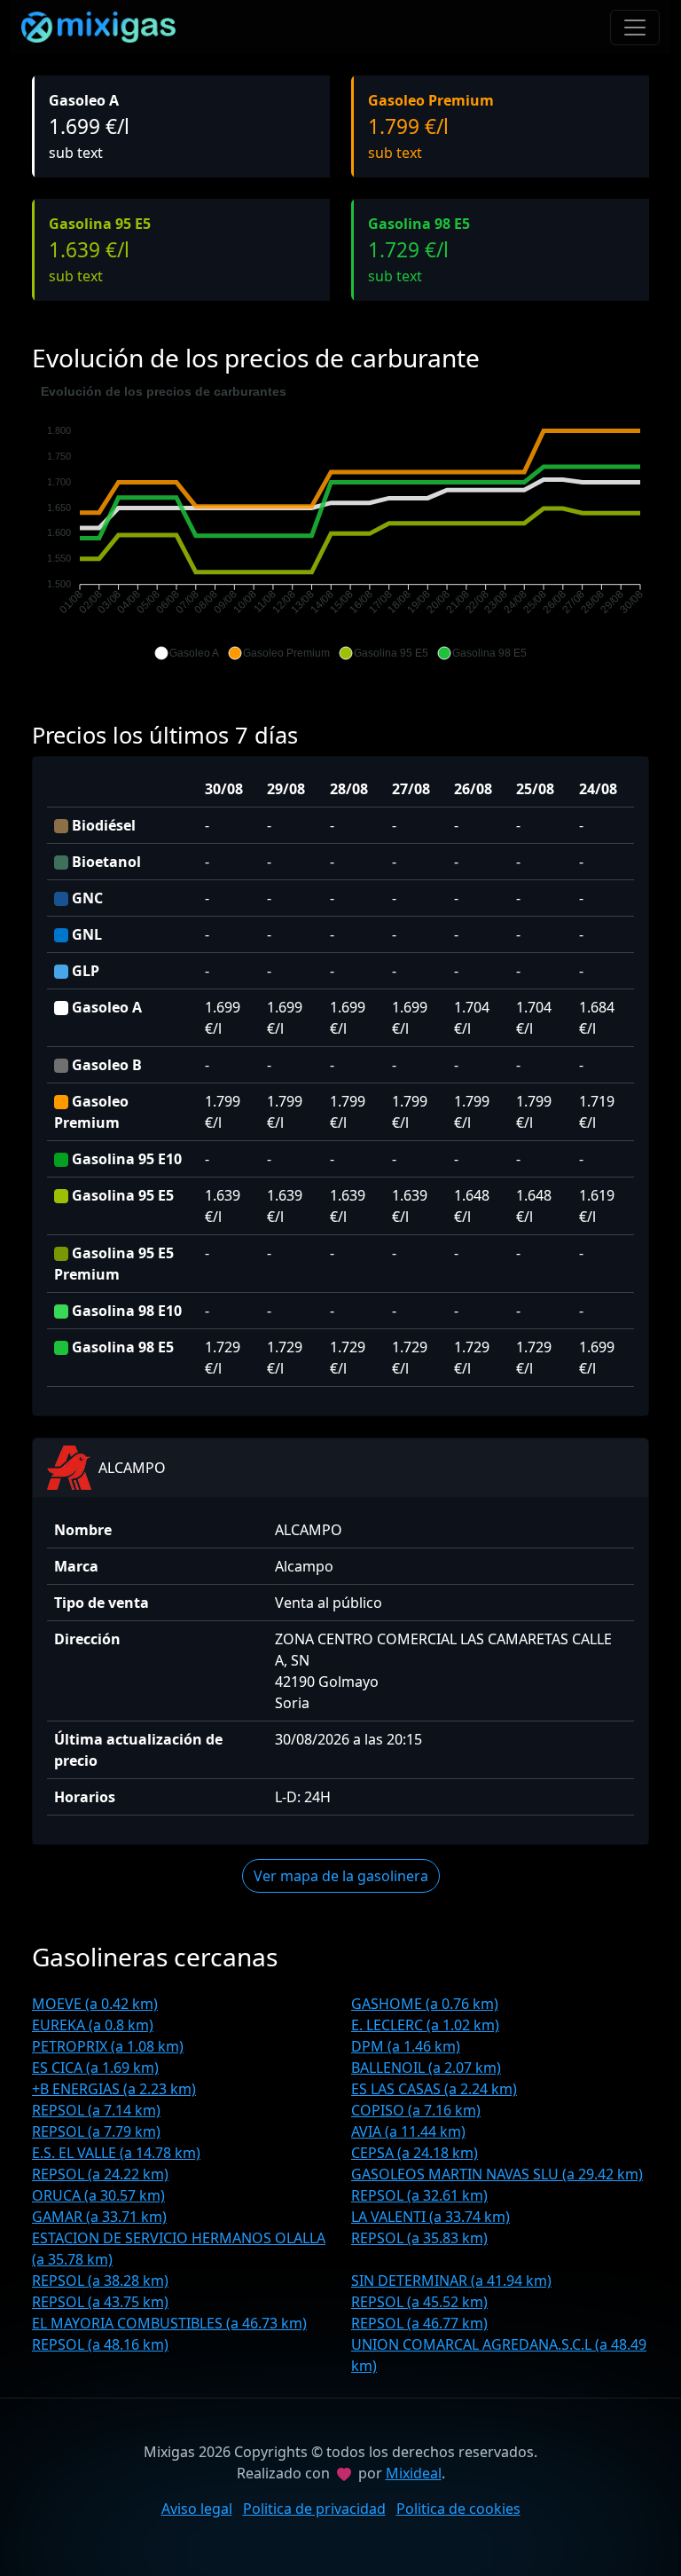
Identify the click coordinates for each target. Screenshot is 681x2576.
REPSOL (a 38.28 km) (100, 2281)
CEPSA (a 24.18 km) (415, 2153)
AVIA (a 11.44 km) (408, 2131)
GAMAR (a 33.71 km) (99, 2217)
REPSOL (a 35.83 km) (419, 2238)
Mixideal (414, 2473)
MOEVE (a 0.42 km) (95, 2004)
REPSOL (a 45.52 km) (419, 2302)
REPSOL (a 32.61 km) (419, 2195)
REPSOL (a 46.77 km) (419, 2323)
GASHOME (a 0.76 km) (425, 2004)
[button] (187, 653)
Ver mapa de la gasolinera (341, 1876)
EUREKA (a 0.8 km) (93, 2025)
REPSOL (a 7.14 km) (96, 2110)
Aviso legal (197, 2509)
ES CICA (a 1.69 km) (95, 2068)
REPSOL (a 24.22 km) (100, 2174)
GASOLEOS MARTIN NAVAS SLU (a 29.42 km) (497, 2174)
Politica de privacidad (314, 2509)
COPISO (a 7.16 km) (416, 2110)
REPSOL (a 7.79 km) (96, 2131)
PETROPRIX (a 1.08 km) (108, 2046)
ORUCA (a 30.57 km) (98, 2195)
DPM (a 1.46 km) (406, 2046)
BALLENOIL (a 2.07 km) (426, 2068)
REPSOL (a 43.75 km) (100, 2302)
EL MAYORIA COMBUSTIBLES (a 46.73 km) (169, 2323)
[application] (340, 523)
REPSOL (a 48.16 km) (100, 2344)
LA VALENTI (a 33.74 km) (431, 2217)
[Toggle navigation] (635, 28)
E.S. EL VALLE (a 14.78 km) (116, 2153)
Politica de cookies (458, 2509)
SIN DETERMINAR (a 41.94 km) (451, 2281)
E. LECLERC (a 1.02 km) (425, 2025)
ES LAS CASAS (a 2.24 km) (434, 2089)
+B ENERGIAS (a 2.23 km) (114, 2089)
